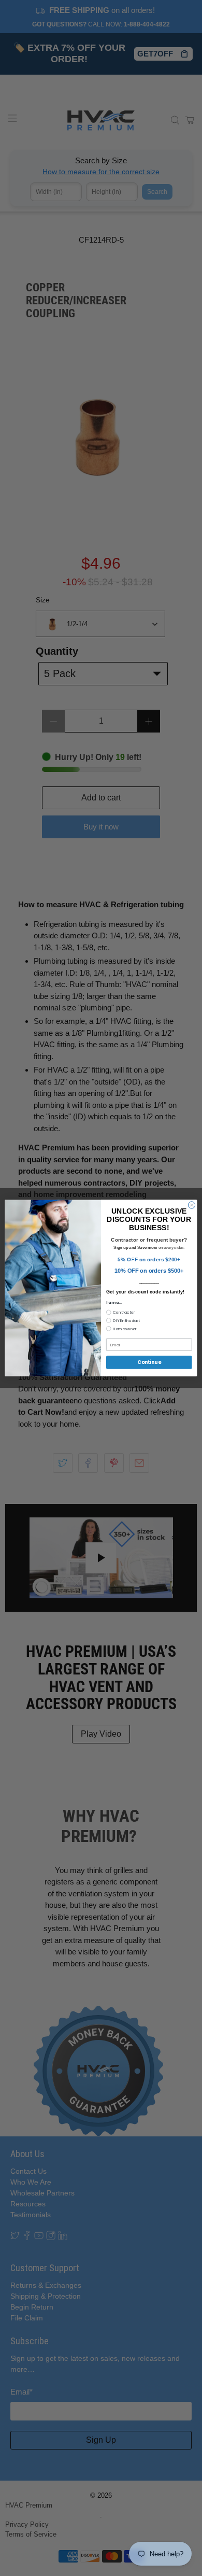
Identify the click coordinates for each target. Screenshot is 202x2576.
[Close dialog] (191, 1205)
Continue (149, 1362)
